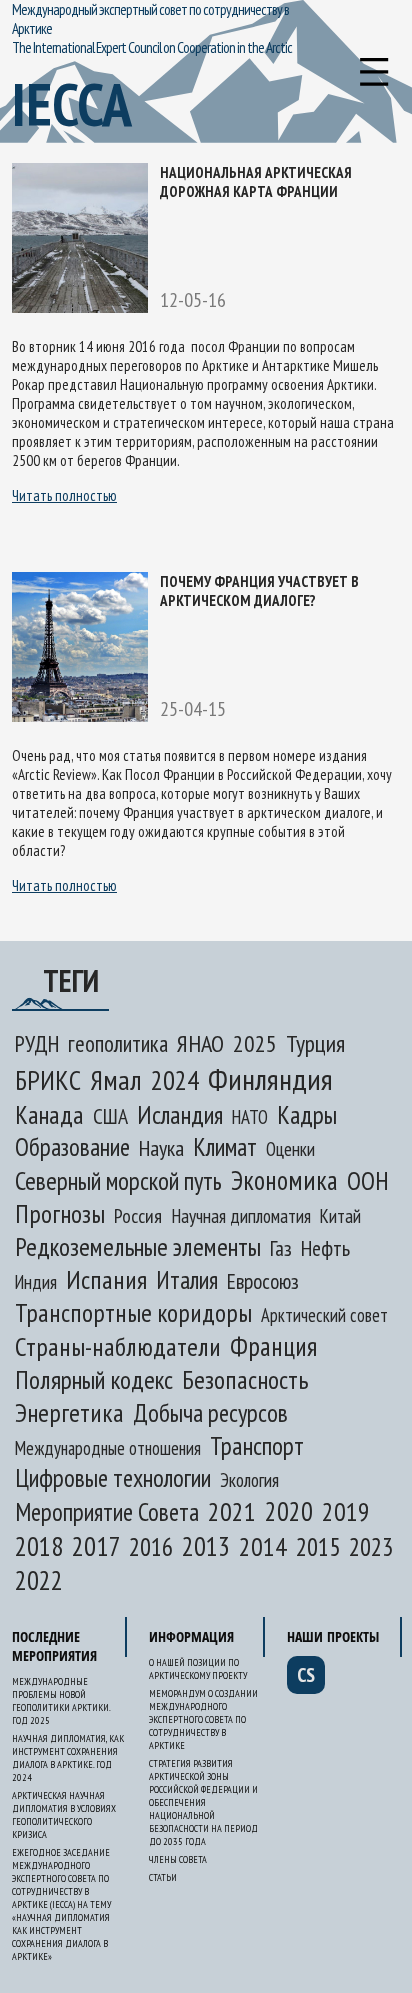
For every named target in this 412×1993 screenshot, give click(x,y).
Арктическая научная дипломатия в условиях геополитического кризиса (64, 1815)
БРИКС (48, 1080)
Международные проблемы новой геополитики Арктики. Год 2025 (61, 1701)
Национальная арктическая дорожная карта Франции (256, 182)
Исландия (180, 1114)
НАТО (250, 1117)
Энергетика (69, 1412)
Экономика (284, 1180)
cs (306, 1675)
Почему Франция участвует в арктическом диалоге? (259, 591)
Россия (138, 1216)
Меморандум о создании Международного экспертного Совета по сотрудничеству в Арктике (203, 1719)
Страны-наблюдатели (118, 1346)
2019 (346, 1511)
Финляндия (270, 1078)
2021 (232, 1511)
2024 (175, 1080)
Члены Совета (178, 1859)
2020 (289, 1511)
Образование (72, 1147)
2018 (39, 1546)
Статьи (163, 1877)
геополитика (118, 1043)
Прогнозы (60, 1213)
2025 (255, 1043)
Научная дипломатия (241, 1216)
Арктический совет (324, 1315)
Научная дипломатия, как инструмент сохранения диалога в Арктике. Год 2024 (68, 1758)
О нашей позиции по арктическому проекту (198, 1669)
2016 (151, 1547)
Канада (49, 1114)
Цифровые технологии (113, 1478)
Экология (249, 1480)
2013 (206, 1546)
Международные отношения (108, 1448)
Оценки (290, 1149)
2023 (371, 1547)
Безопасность (245, 1379)
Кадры (307, 1114)
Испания (106, 1279)
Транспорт (257, 1445)
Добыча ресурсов (210, 1413)
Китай (340, 1216)
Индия (36, 1282)
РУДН (37, 1043)
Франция (273, 1346)
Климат (225, 1147)
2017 (96, 1545)
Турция (315, 1043)
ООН (368, 1180)
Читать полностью (64, 495)
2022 (39, 1580)
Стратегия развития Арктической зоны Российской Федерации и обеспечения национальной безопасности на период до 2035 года (203, 1802)
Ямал (116, 1080)
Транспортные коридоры (133, 1312)
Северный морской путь (118, 1180)
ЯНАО (200, 1043)
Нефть (325, 1248)
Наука (161, 1148)
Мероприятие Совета (107, 1512)
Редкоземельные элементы (138, 1246)
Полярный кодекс (94, 1379)
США (110, 1116)
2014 (263, 1546)
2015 (318, 1546)
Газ (281, 1248)
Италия (187, 1280)
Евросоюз (263, 1281)
